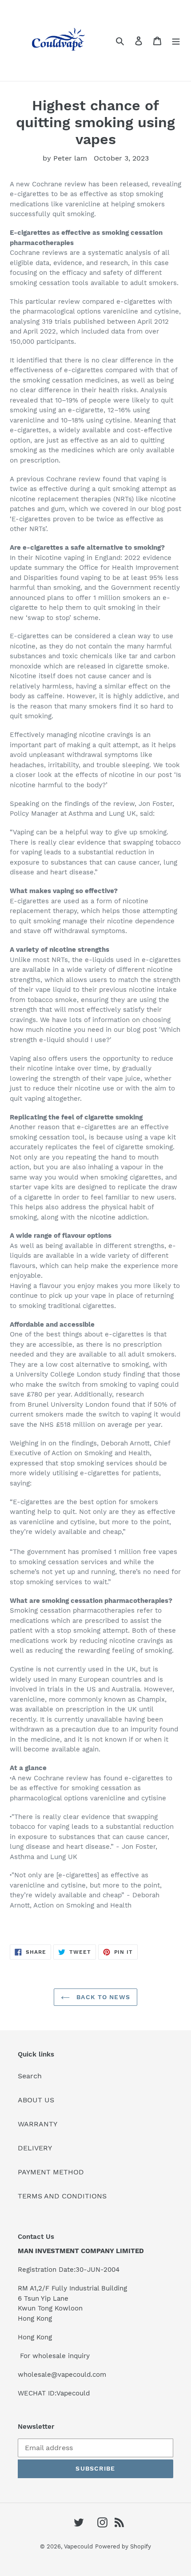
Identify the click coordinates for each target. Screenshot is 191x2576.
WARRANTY (38, 2124)
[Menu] (176, 40)
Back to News (102, 1997)
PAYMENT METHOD (51, 2172)
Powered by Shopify (123, 2546)
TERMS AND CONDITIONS (62, 2196)
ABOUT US (36, 2100)
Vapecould (78, 2546)
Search (30, 2076)
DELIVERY (35, 2148)
